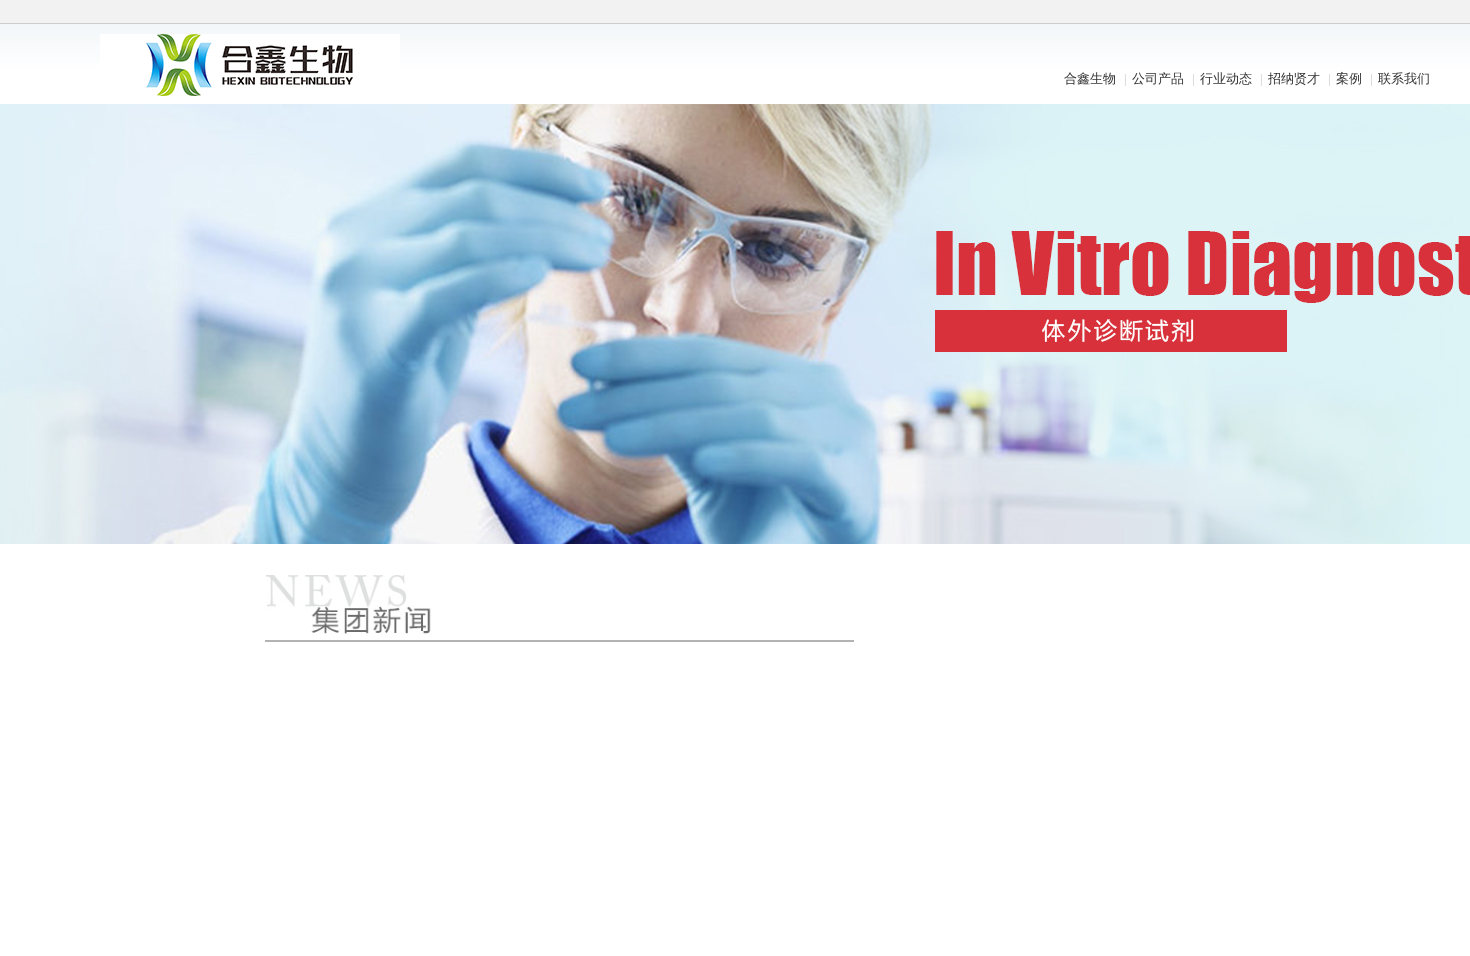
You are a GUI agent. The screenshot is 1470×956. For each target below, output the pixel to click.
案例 (1349, 78)
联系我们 (1404, 78)
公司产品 (1158, 78)
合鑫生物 (1090, 78)
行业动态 (1226, 78)
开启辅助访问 (1210, 14)
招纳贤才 (1294, 78)
